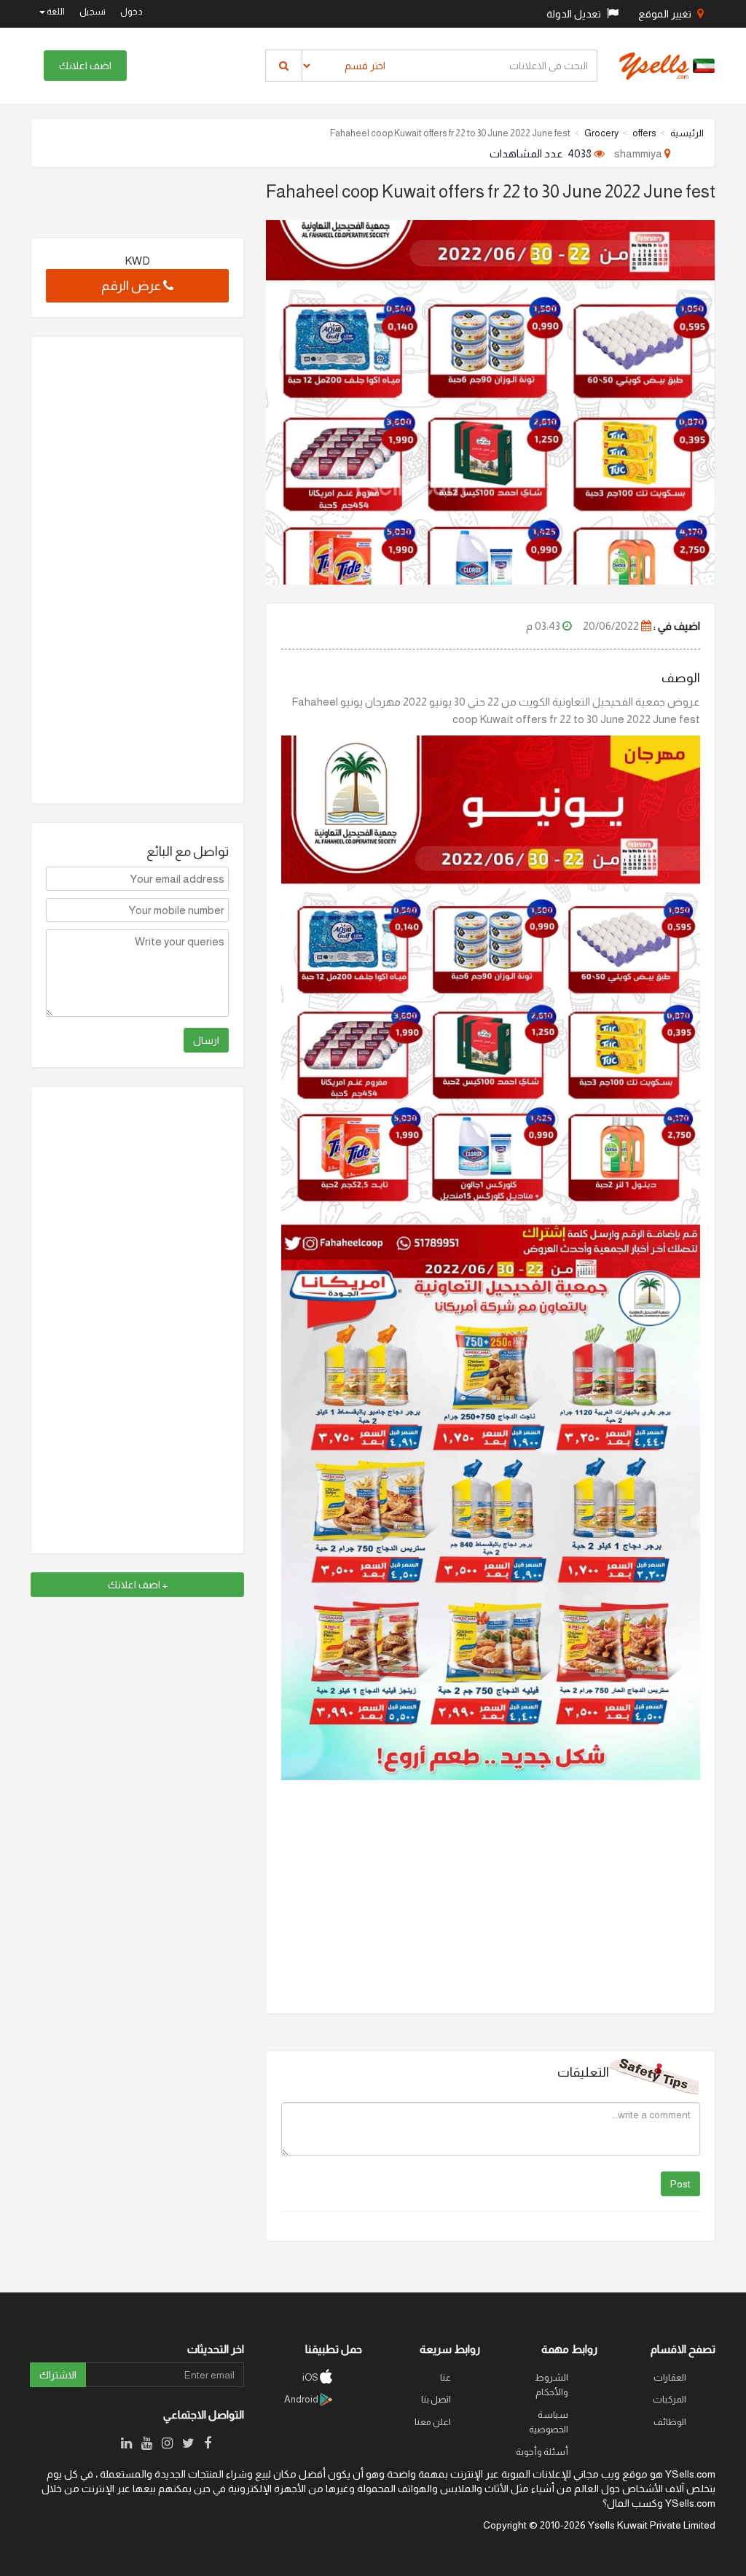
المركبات (670, 2399)
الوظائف (670, 2422)
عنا (445, 2377)
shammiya (639, 153)
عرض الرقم (132, 286)
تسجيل (93, 12)
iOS (311, 2377)
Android (302, 2399)
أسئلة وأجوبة (542, 2452)
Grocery (601, 133)
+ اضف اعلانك (138, 1585)
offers (644, 133)
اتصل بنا (436, 2399)
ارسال (206, 1040)
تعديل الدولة (575, 14)
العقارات (670, 2377)
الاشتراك (58, 2375)
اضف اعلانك (85, 66)
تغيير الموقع (666, 14)
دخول (131, 12)
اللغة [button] (55, 12)
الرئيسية (687, 133)
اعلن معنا (433, 2422)
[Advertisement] (137, 570)
